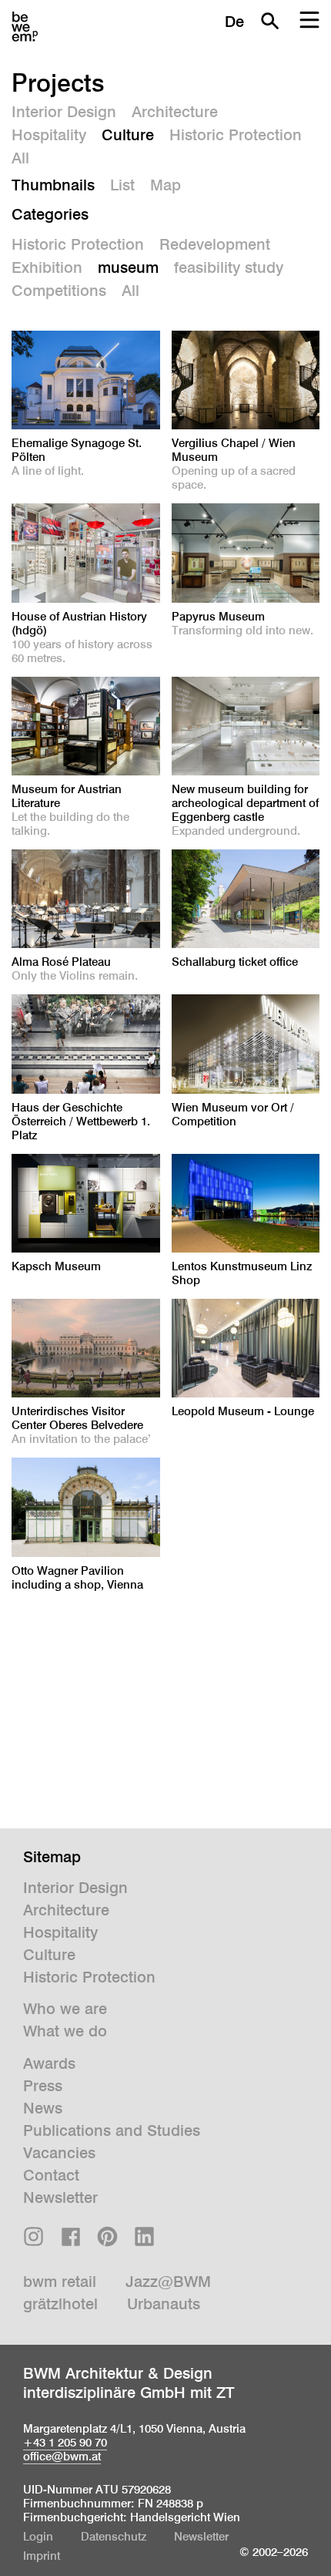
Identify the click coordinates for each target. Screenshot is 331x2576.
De (234, 22)
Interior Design (64, 112)
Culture (128, 135)
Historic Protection (236, 135)
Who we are (65, 2009)
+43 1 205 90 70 (65, 2442)
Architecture (175, 112)
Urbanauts (164, 2304)
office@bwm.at (62, 2456)
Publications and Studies (112, 2130)
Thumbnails (53, 185)
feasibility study (229, 267)
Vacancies (59, 2153)
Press (43, 2086)
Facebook (70, 2236)
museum (128, 267)
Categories (50, 214)
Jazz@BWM (168, 2282)
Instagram (33, 2236)
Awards (49, 2063)
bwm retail (60, 2282)
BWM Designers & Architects (25, 27)
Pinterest (107, 2236)
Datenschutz (114, 2536)
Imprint (42, 2556)
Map (165, 185)
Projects (58, 82)
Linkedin (144, 2236)
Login (38, 2536)
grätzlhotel (60, 2304)
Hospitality (49, 135)
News (43, 2108)
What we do (65, 2031)
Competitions (59, 291)
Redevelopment (215, 244)
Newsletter (60, 2198)
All (20, 158)
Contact (51, 2175)
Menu (309, 21)
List (122, 185)
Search (269, 21)
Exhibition (47, 267)
